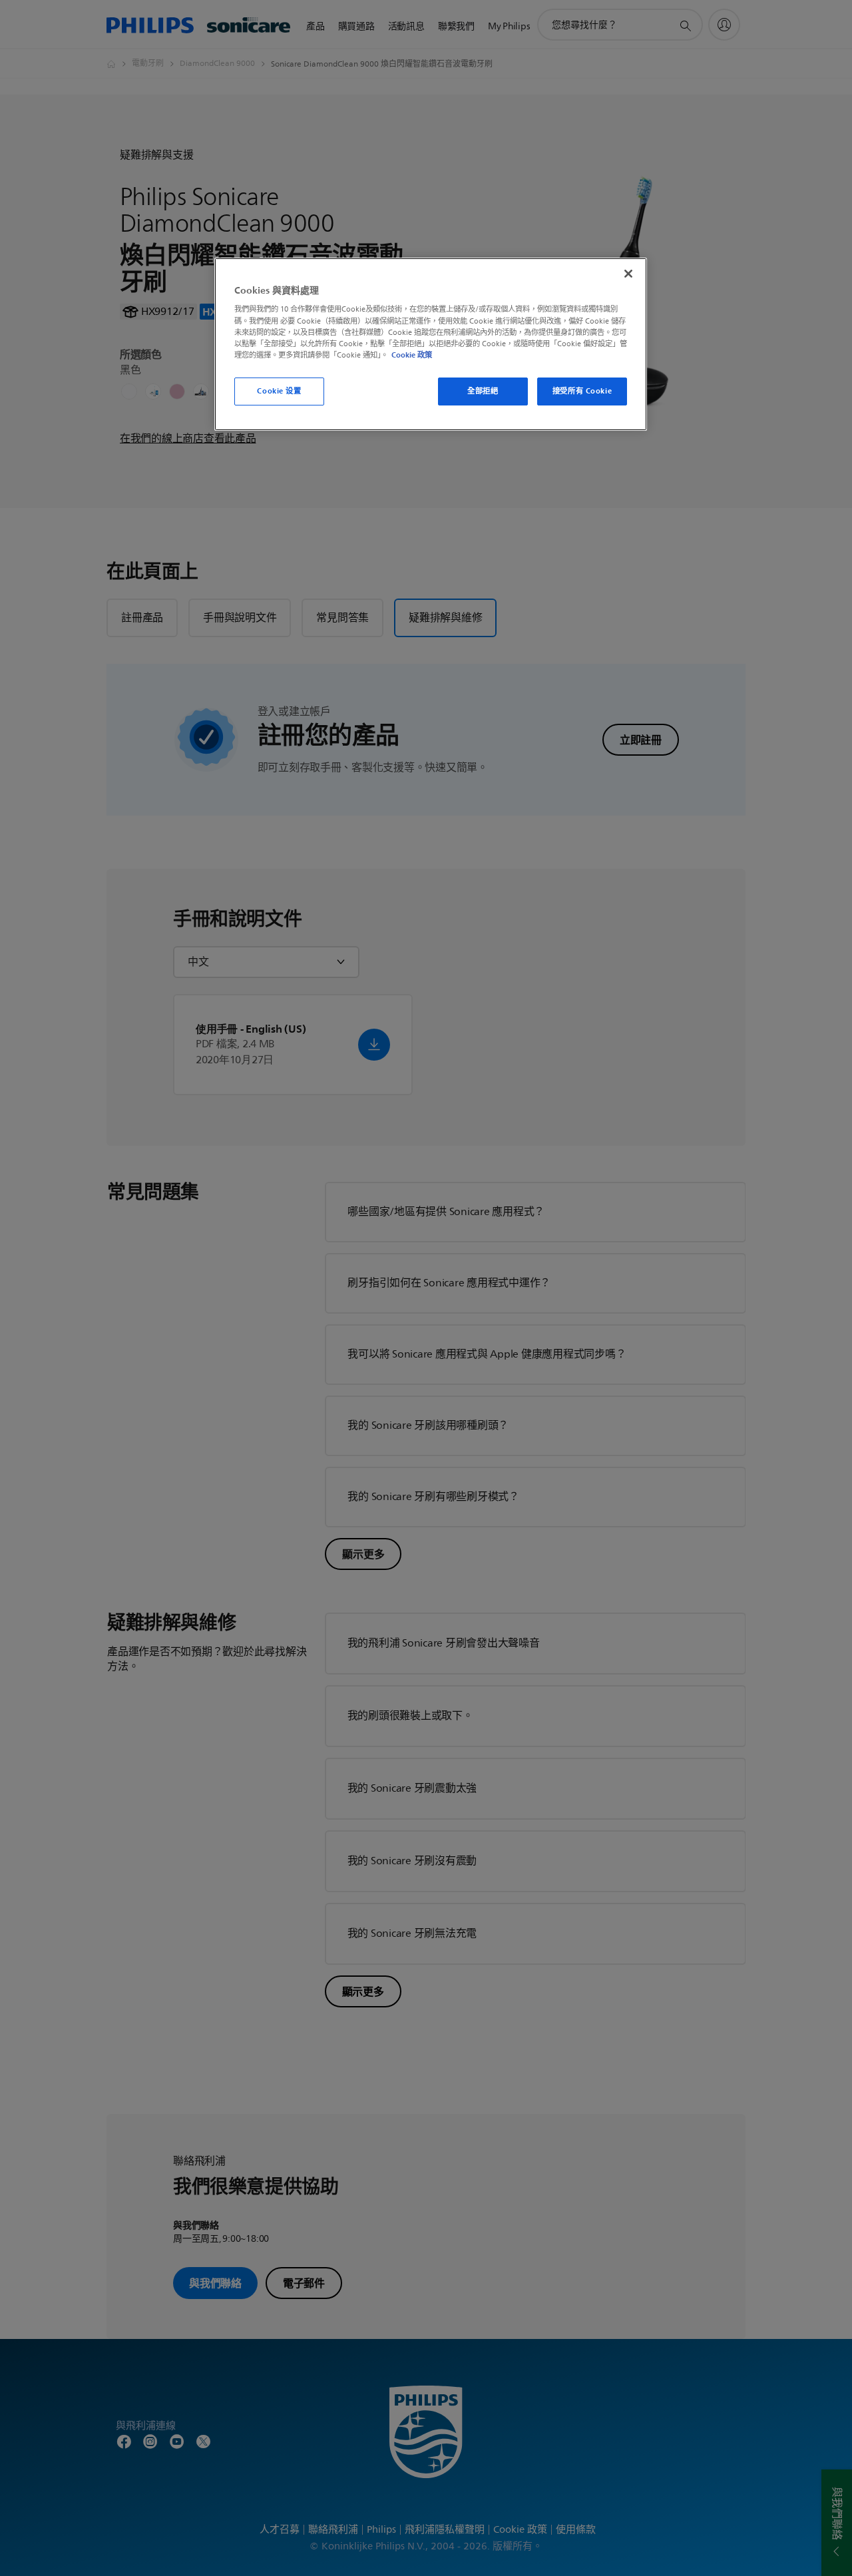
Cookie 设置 (279, 391)
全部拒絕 (483, 391)
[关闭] (628, 274)
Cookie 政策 (412, 355)
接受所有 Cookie (582, 391)
